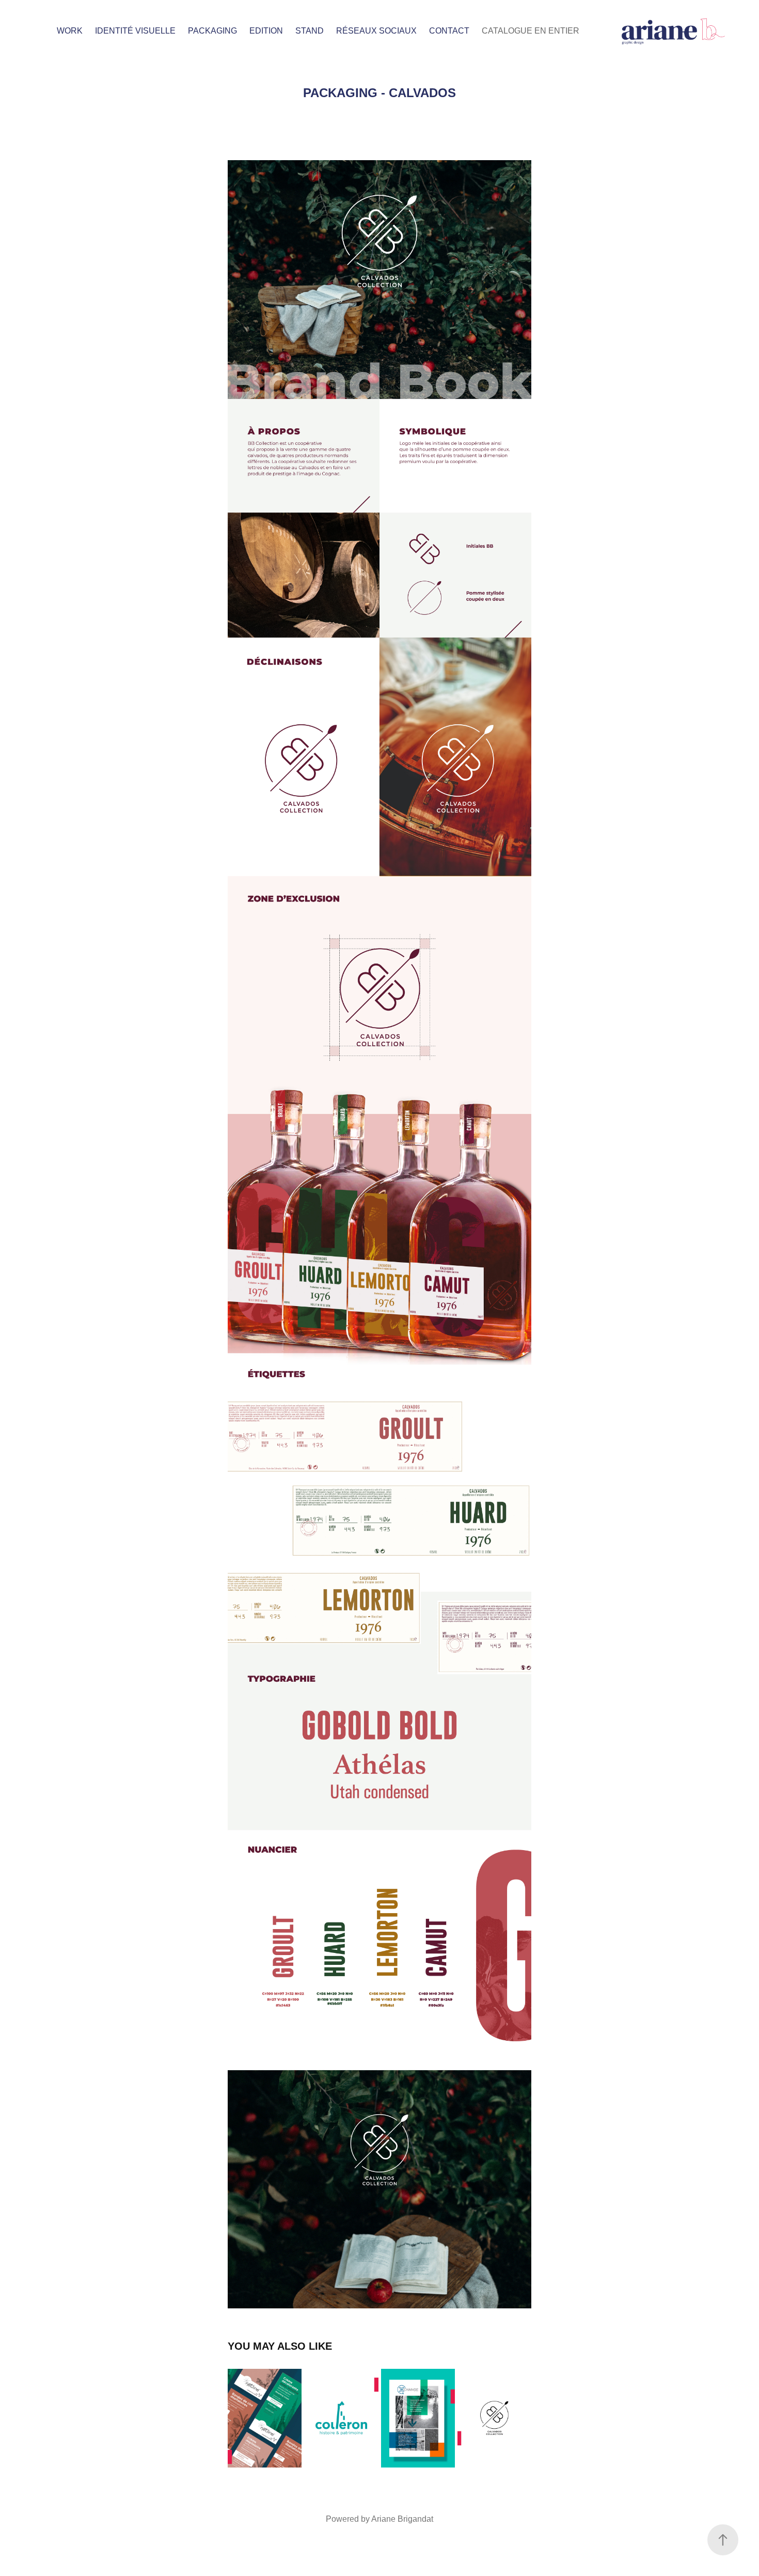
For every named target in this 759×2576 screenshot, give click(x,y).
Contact (449, 31)
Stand (310, 31)
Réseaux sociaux (376, 31)
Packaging (212, 31)
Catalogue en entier (531, 31)
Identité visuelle (135, 31)
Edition (266, 31)
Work (70, 31)
